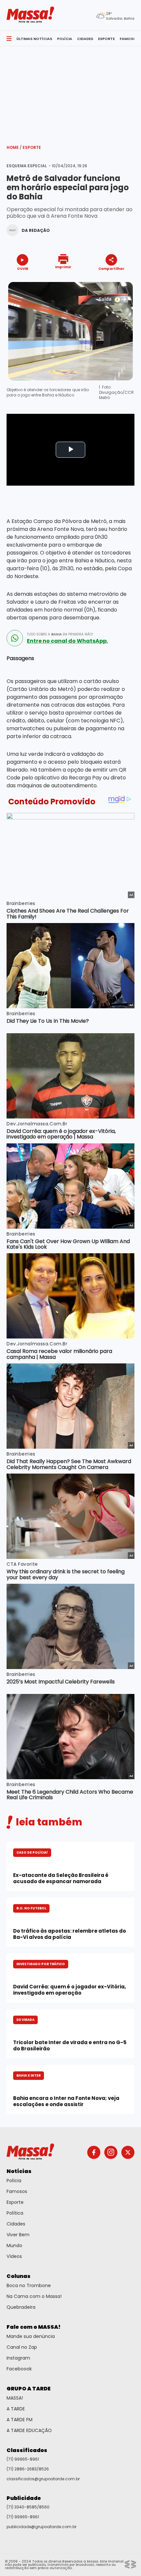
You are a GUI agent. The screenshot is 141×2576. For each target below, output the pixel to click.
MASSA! (15, 2398)
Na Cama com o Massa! (34, 2296)
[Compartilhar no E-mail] (118, 280)
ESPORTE (106, 39)
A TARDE (16, 2409)
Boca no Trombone (29, 2285)
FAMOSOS (129, 39)
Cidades (16, 2224)
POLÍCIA (65, 39)
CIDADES (85, 39)
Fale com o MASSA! (34, 2327)
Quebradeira (21, 2307)
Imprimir (63, 267)
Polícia (14, 2181)
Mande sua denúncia (31, 2336)
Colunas (19, 2276)
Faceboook (19, 2369)
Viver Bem (18, 2235)
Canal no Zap (22, 2347)
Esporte (32, 147)
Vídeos (14, 2256)
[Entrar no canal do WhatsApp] (15, 638)
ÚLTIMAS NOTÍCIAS (34, 39)
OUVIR (23, 268)
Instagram (18, 2358)
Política (15, 2213)
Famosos (17, 2191)
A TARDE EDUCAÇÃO (29, 2430)
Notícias (19, 2171)
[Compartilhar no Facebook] (102, 281)
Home (14, 147)
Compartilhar (111, 268)
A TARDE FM (20, 2420)
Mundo (14, 2245)
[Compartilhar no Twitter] (110, 280)
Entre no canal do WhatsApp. (67, 641)
